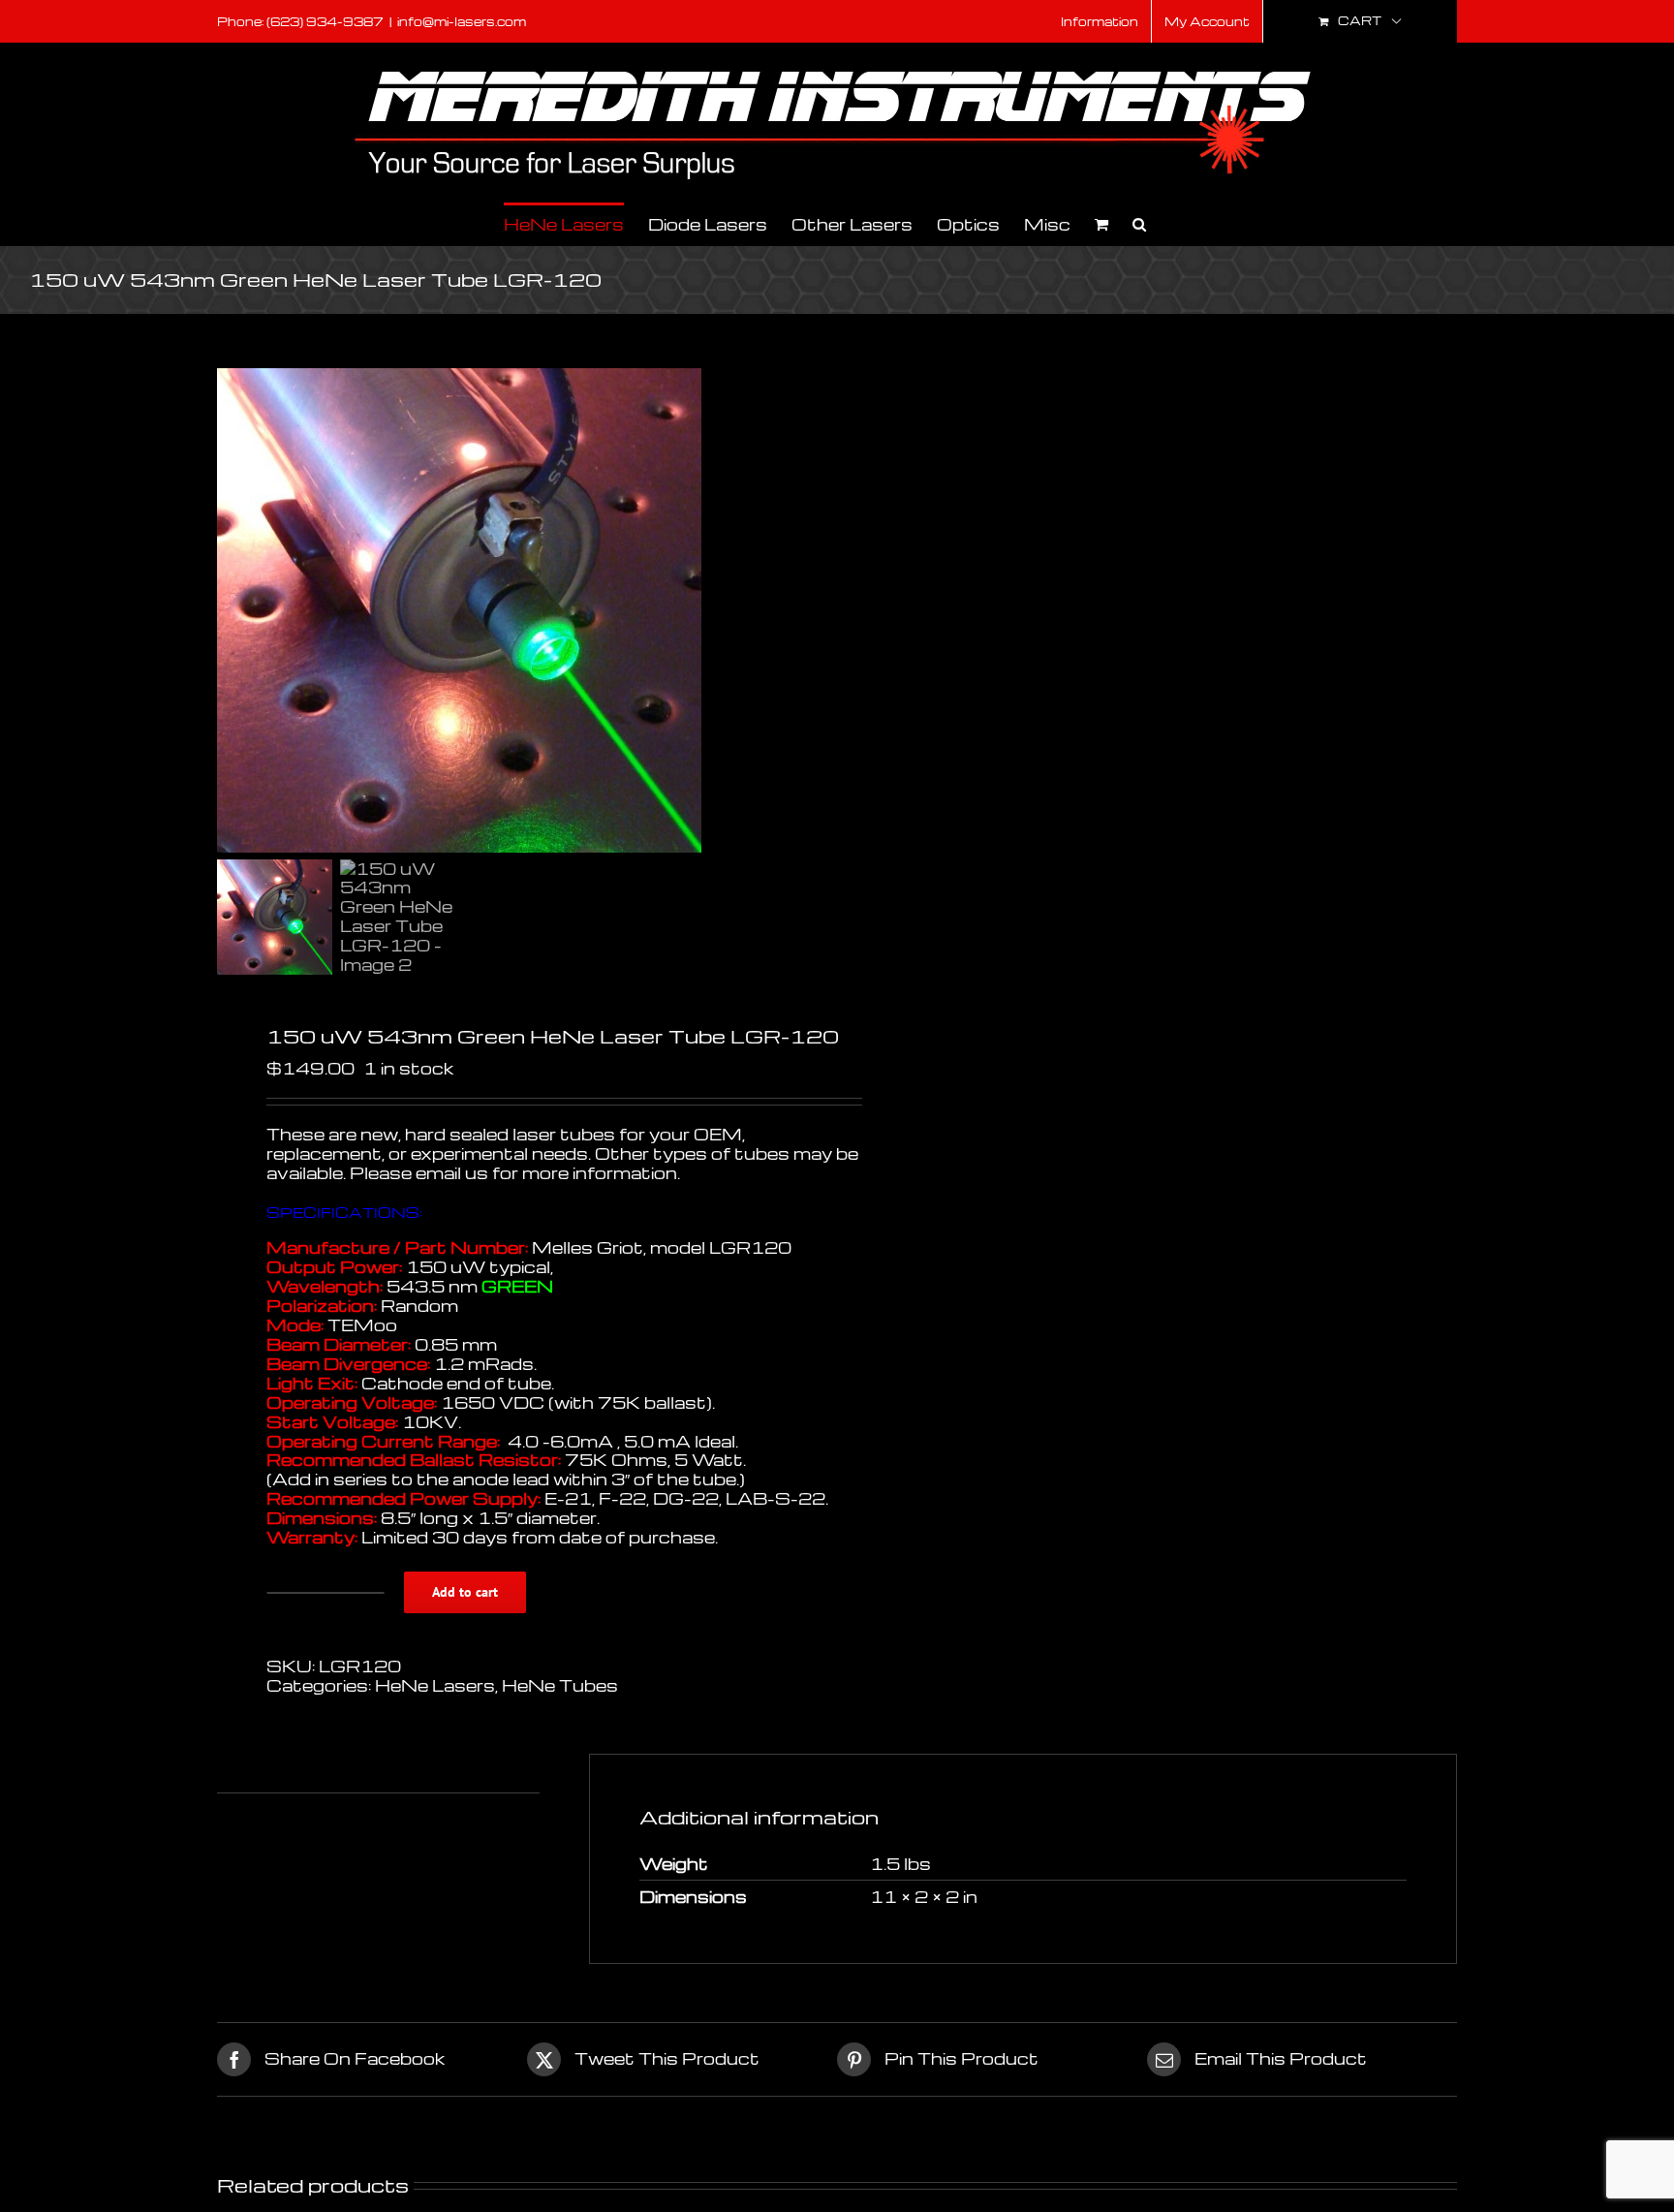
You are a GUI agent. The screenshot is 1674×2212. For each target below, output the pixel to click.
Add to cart (465, 1592)
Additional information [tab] (317, 1773)
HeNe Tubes (560, 1685)
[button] (1139, 223)
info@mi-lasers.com (462, 21)
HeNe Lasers (435, 1685)
